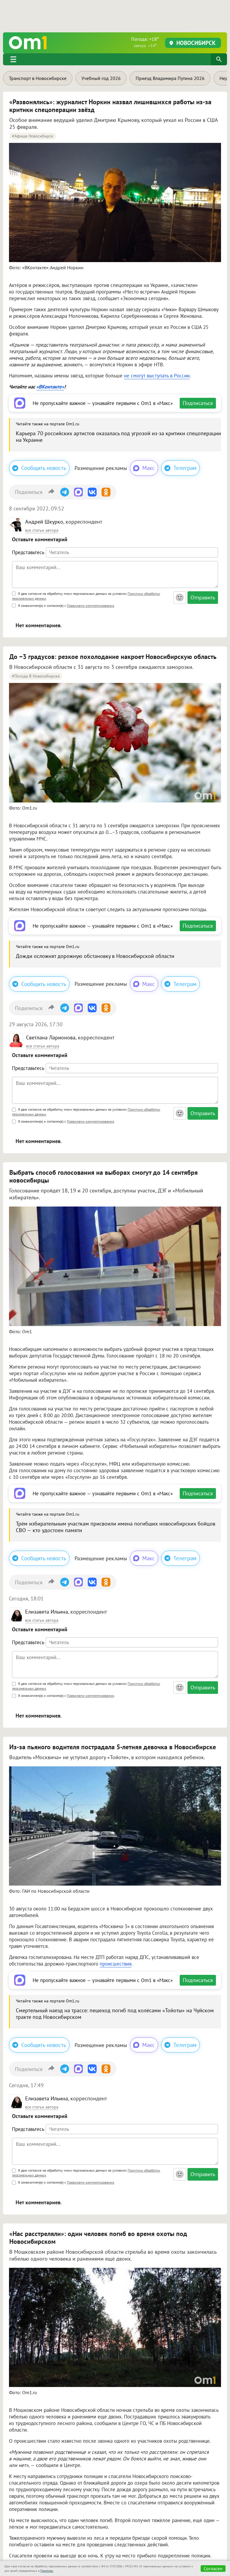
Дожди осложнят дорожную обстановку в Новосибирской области (95, 956)
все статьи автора (42, 530)
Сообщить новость (44, 468)
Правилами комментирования (90, 606)
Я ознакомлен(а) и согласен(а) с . (66, 606)
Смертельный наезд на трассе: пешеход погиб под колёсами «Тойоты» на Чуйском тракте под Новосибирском (115, 2014)
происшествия (116, 1964)
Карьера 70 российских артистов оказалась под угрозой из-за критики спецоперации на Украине (118, 437)
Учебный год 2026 (101, 78)
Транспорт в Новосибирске (38, 78)
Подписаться (198, 403)
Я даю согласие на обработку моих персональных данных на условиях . (86, 596)
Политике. (47, 2571)
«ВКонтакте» (50, 387)
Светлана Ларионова (51, 1037)
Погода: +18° (145, 42)
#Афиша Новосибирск (33, 136)
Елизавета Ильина (47, 1612)
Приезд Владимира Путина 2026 (170, 78)
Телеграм (185, 468)
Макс (149, 468)
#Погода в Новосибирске (36, 676)
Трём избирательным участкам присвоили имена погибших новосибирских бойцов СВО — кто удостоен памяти (116, 1527)
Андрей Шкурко (44, 522)
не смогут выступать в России (157, 376)
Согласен (213, 2569)
